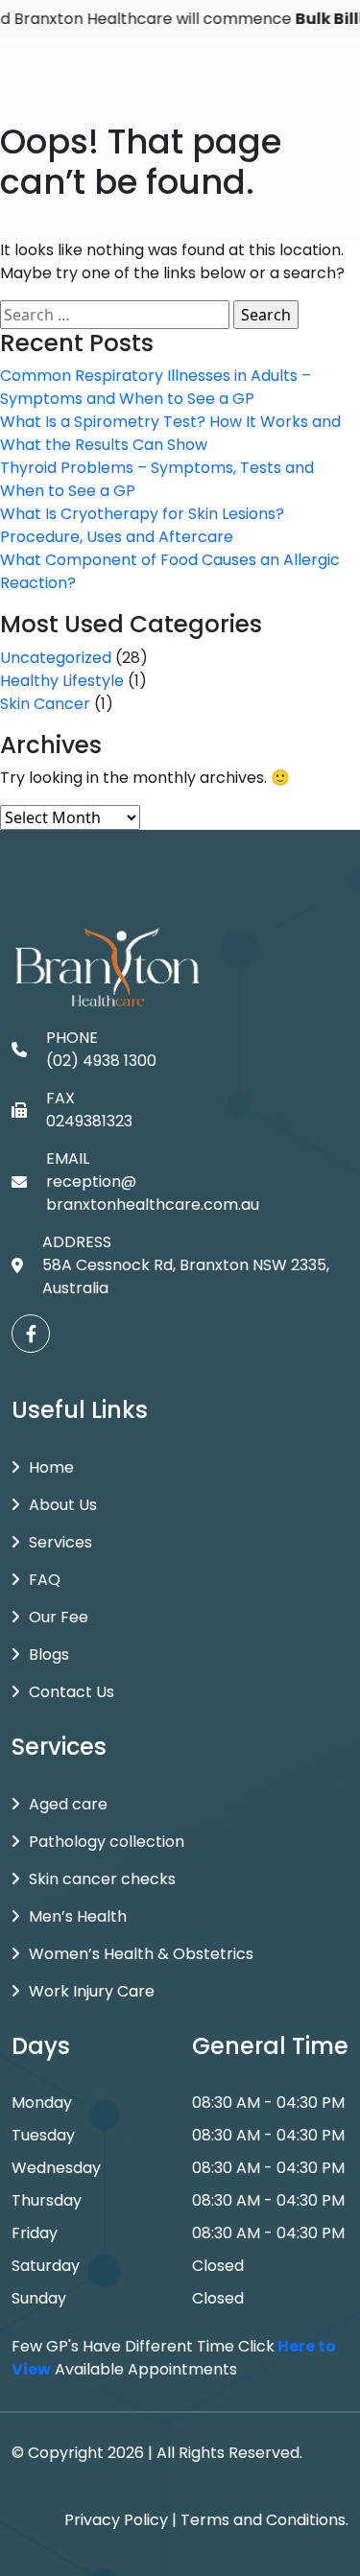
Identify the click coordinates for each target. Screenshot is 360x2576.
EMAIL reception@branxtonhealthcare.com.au (153, 1182)
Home (51, 1467)
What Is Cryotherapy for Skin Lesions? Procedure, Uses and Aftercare (142, 525)
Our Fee (59, 1617)
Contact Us (72, 1692)
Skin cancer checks (102, 1879)
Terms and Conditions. (264, 2520)
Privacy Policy (116, 2520)
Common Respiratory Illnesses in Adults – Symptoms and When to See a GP (156, 387)
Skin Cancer (45, 704)
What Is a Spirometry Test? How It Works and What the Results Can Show (170, 433)
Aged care (68, 1804)
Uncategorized (56, 658)
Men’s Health (78, 1916)
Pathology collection (107, 1842)
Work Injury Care (92, 1991)
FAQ (45, 1580)
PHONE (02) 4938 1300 (101, 1049)
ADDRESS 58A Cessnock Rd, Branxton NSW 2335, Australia (186, 1265)
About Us (63, 1505)
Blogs (49, 1654)
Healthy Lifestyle (62, 681)
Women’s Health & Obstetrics (141, 1954)
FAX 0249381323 (89, 1110)
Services (60, 1542)
